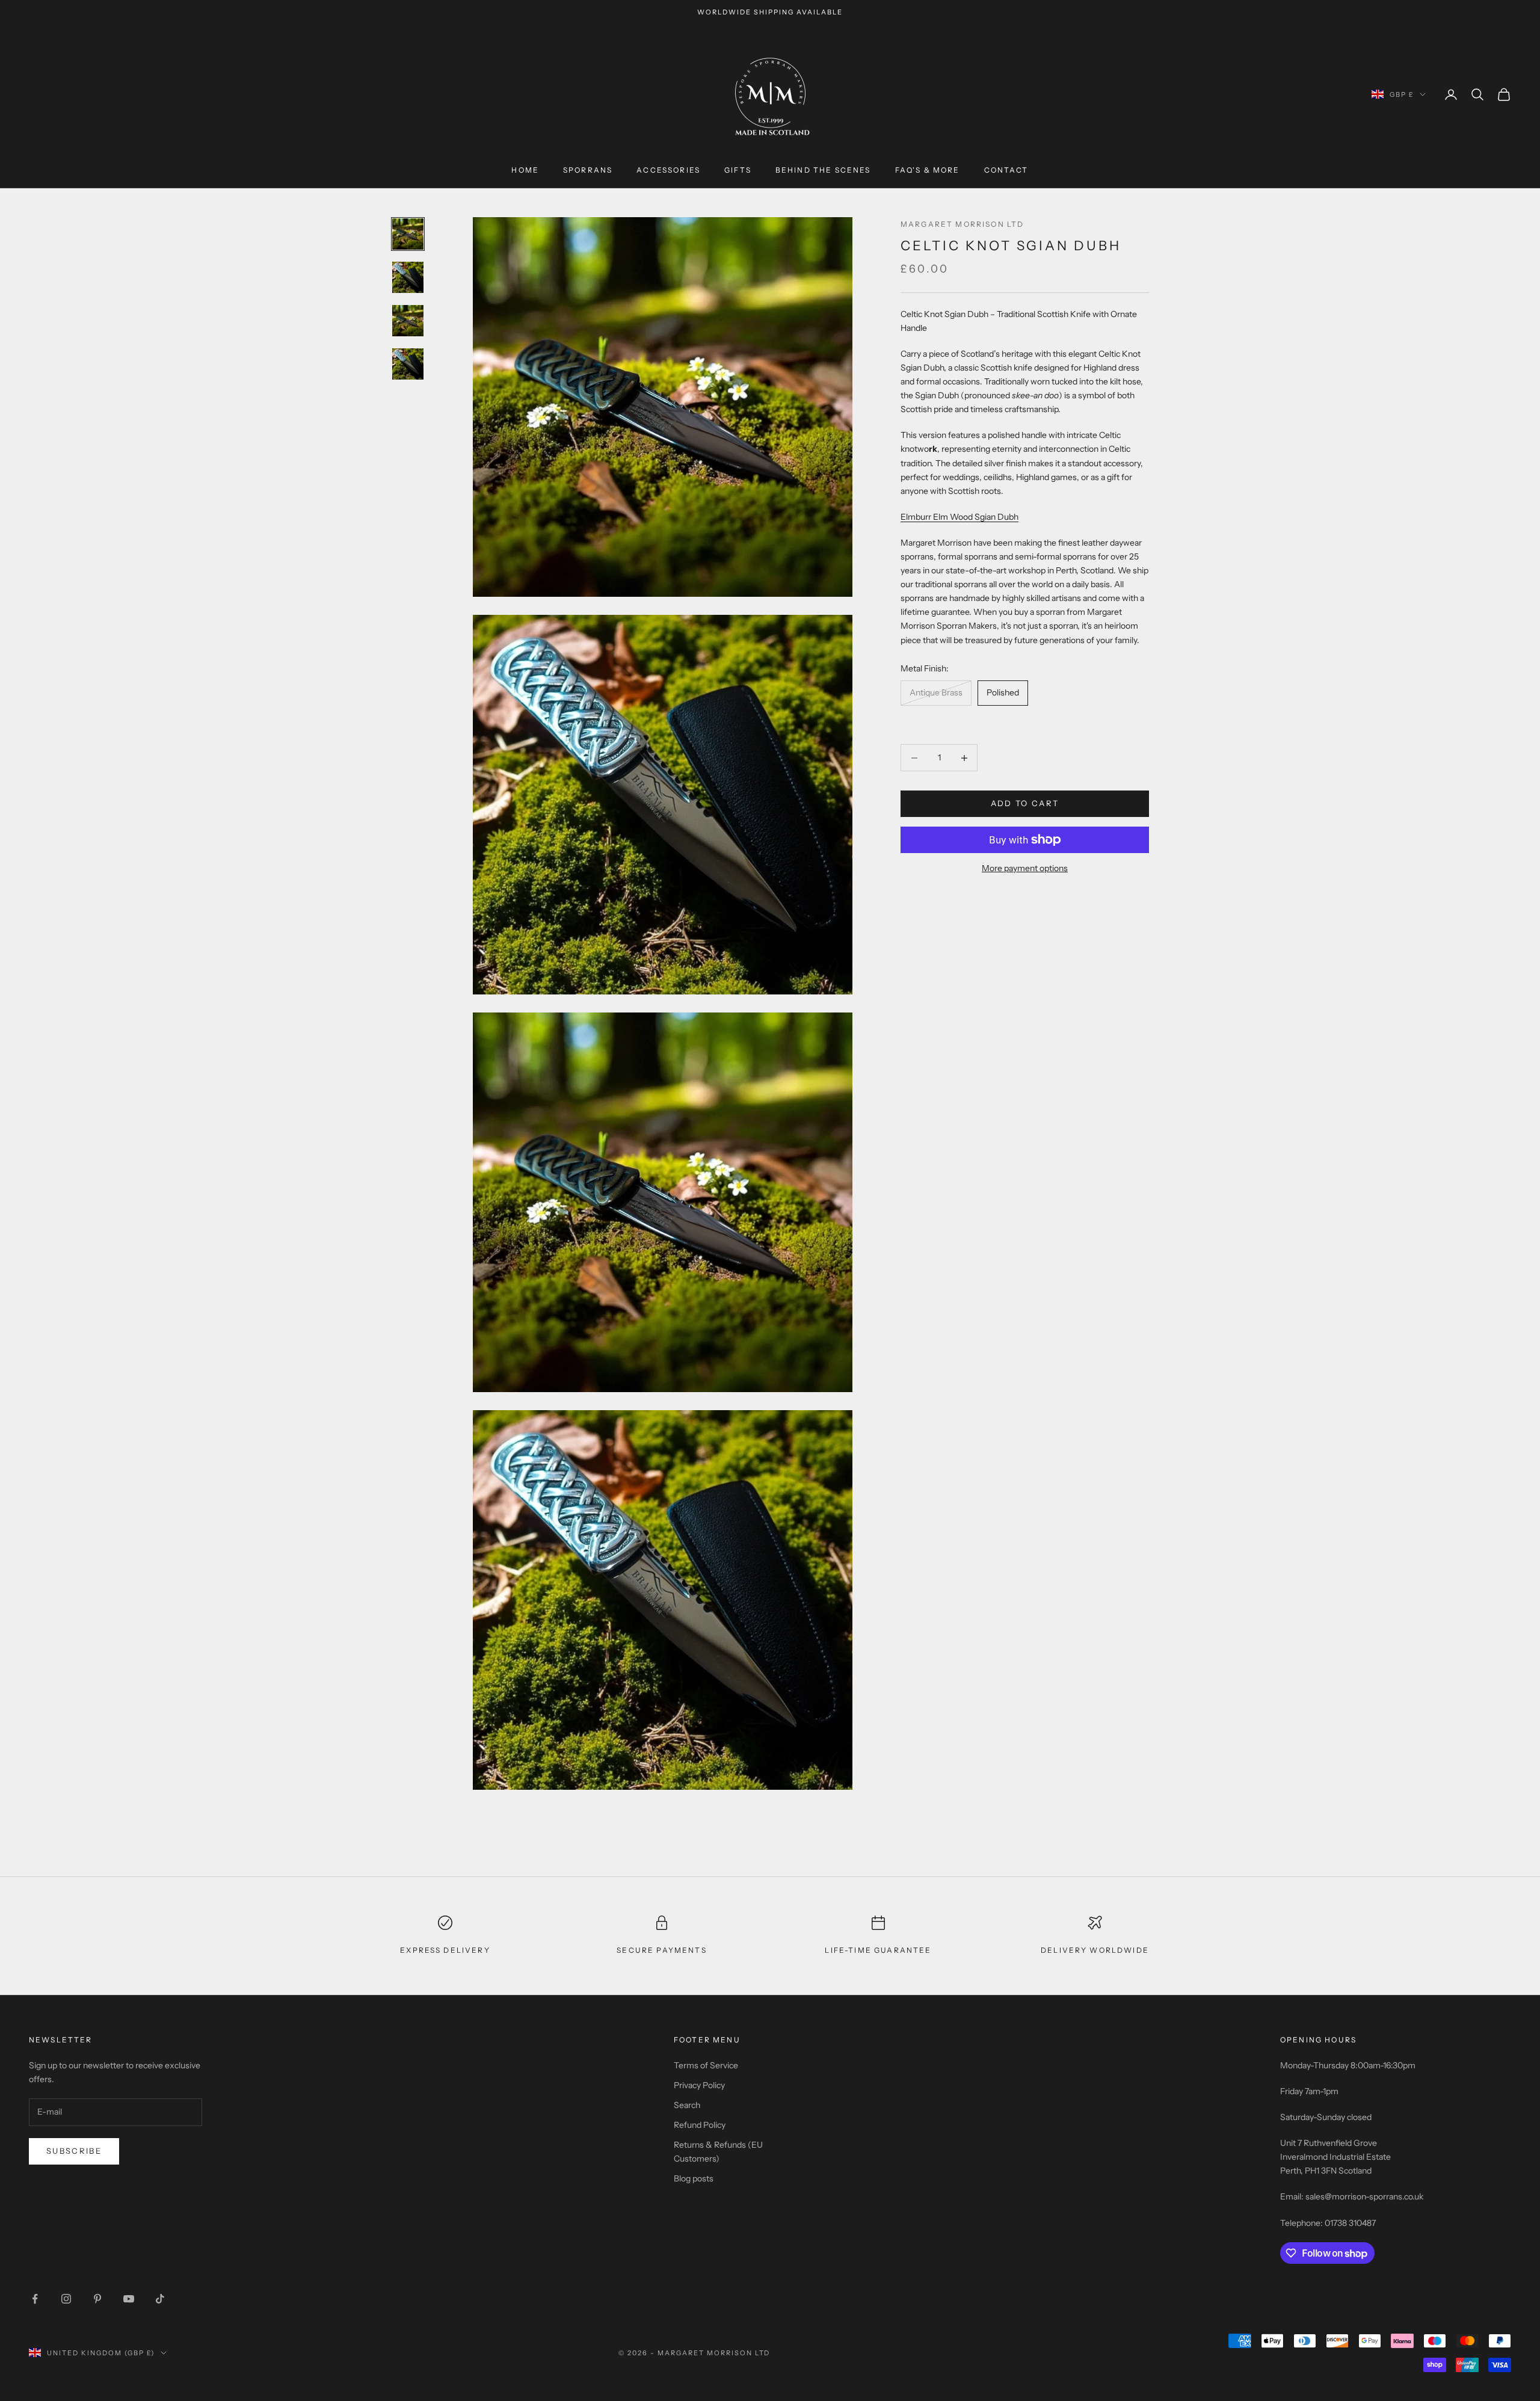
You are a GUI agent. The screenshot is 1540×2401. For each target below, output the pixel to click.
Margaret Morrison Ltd (962, 224)
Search (687, 2105)
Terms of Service (706, 2065)
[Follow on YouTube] (129, 2299)
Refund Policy (700, 2125)
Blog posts (694, 2178)
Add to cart (1025, 804)
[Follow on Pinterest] (97, 2299)
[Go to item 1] (408, 234)
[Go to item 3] (408, 321)
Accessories (668, 171)
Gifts (738, 171)
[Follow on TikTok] (160, 2299)
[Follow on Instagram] (66, 2299)
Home (525, 171)
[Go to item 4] (408, 364)
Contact (1006, 171)
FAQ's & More (928, 171)
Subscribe (74, 2151)
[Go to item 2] (408, 277)
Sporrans (588, 171)
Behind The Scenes (823, 171)
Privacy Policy (699, 2085)
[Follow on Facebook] (35, 2299)
